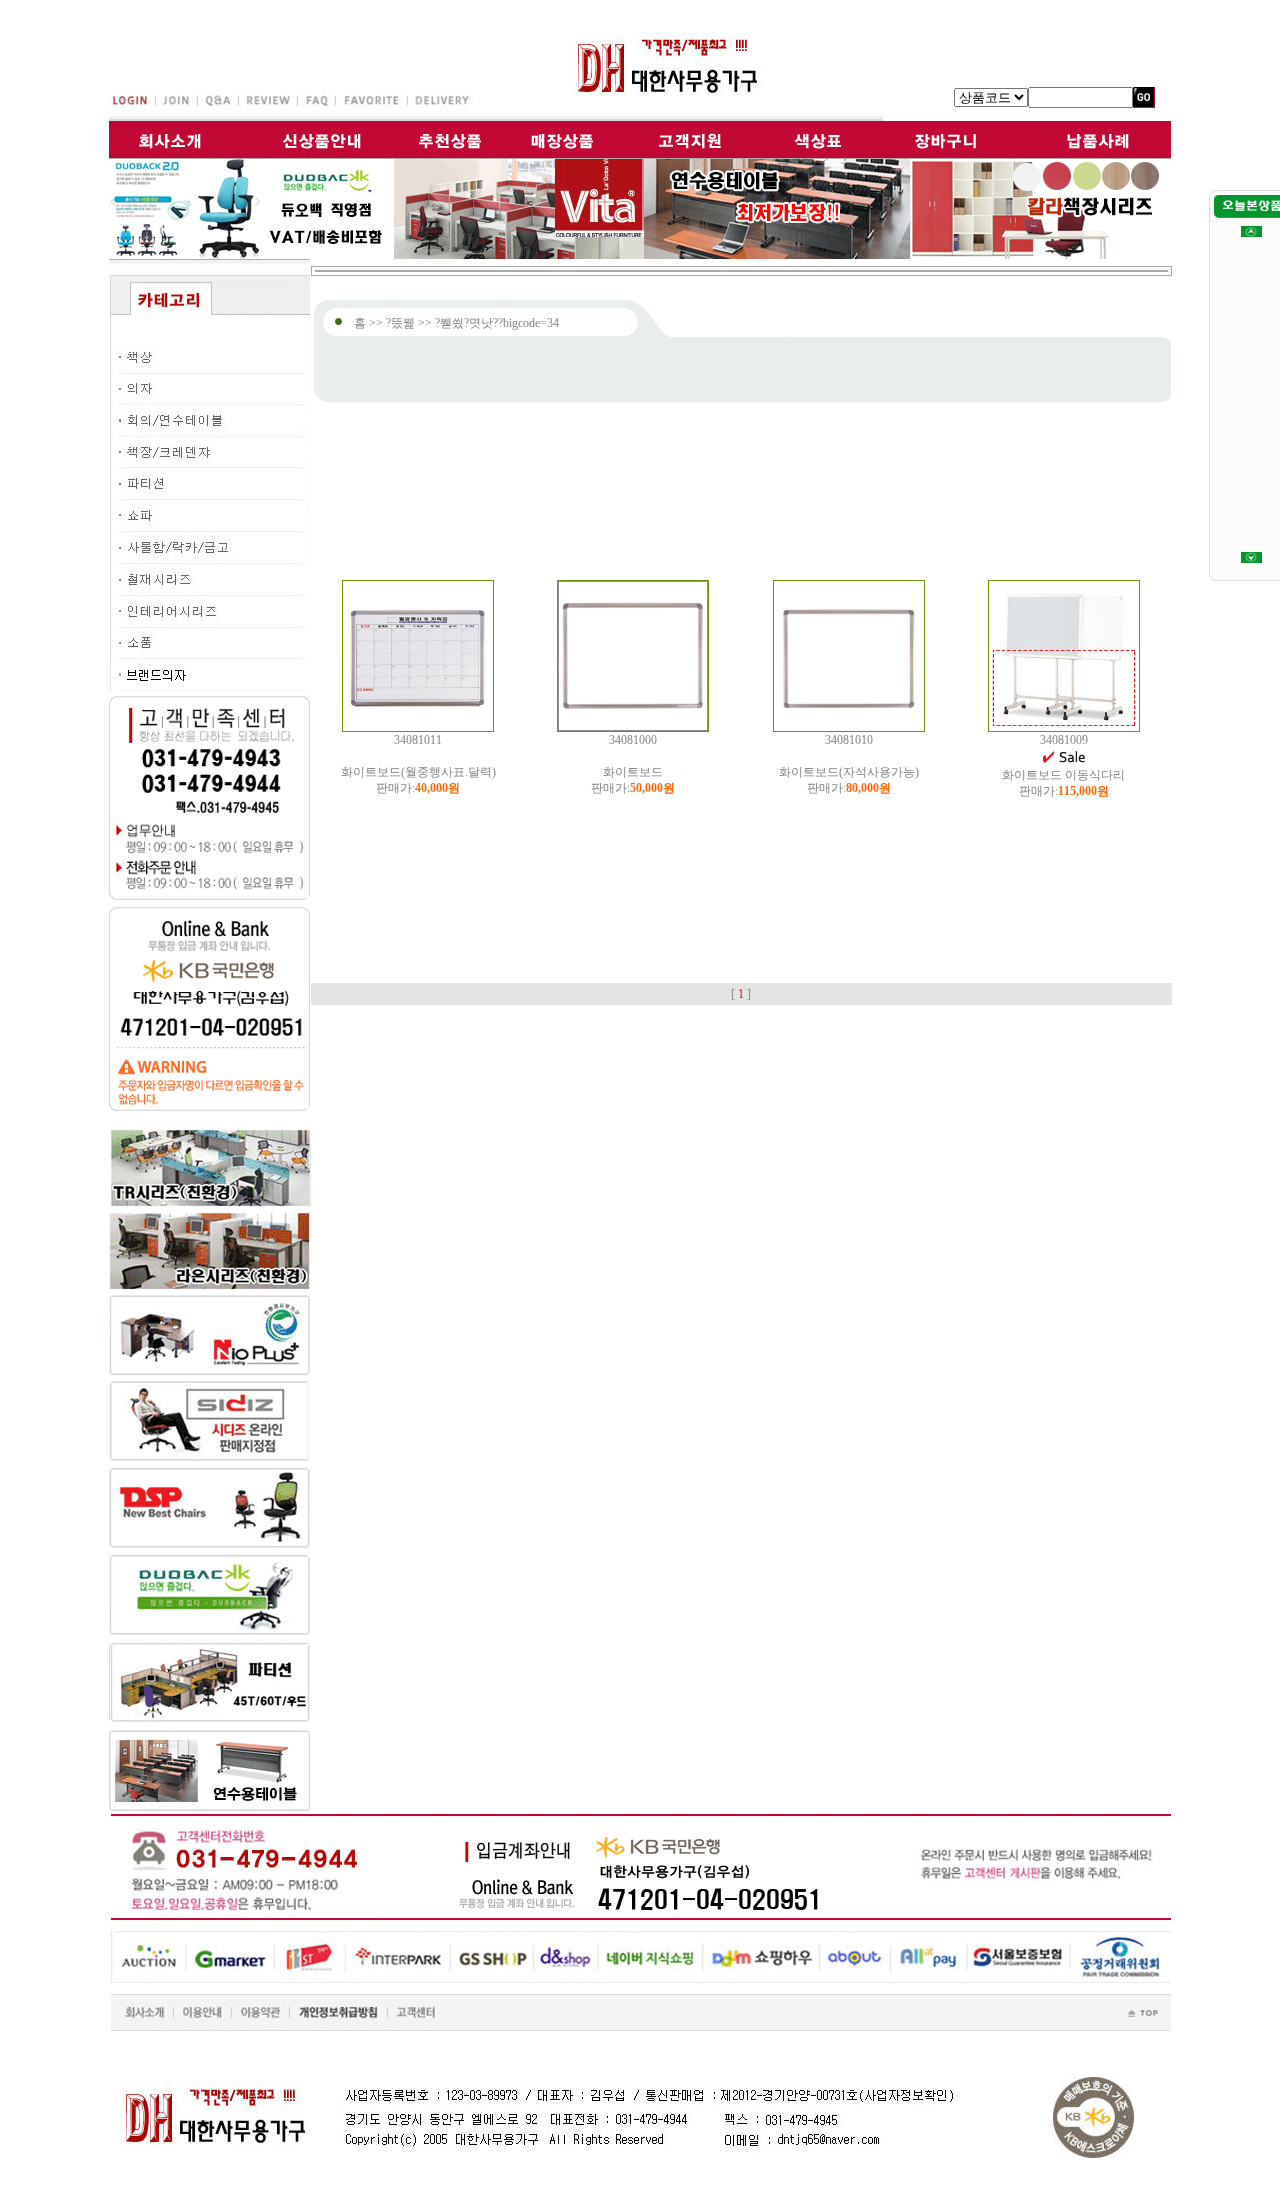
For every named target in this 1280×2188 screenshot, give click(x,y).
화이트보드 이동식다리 (1063, 775)
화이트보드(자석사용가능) (849, 772)
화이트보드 (633, 772)
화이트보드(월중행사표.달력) (418, 772)
